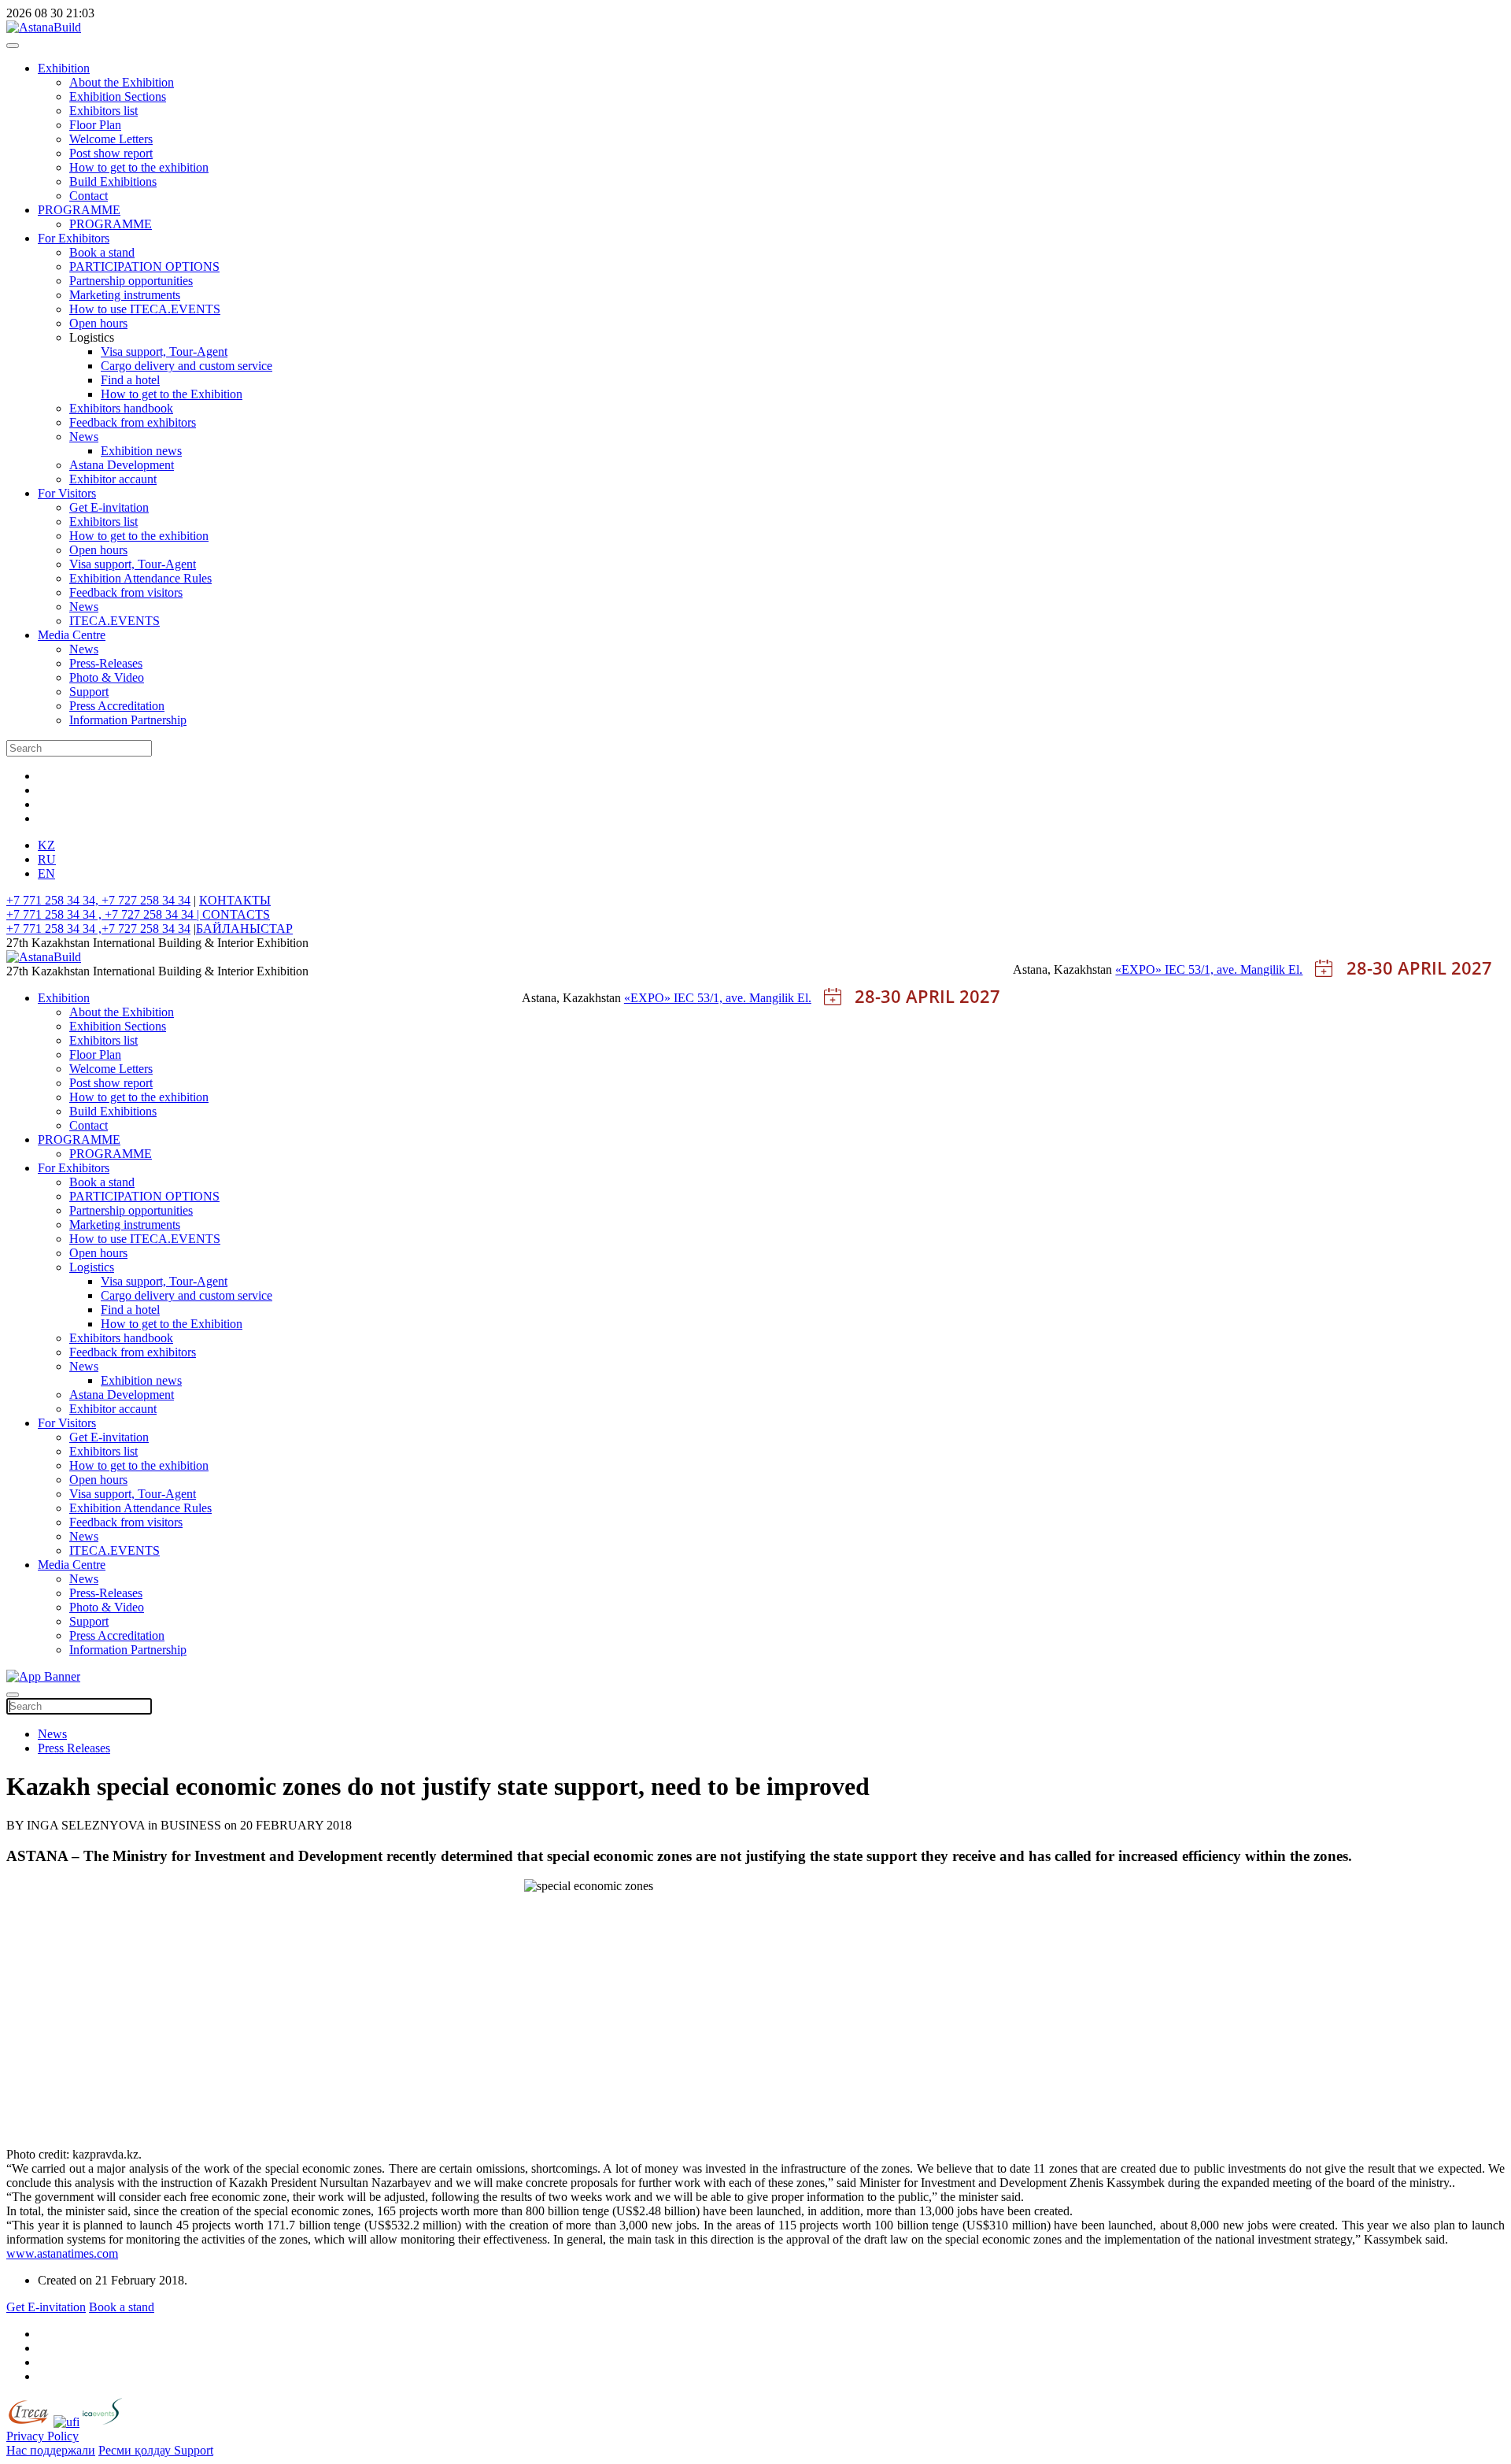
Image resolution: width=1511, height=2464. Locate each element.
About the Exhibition (122, 82)
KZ (46, 845)
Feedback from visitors (126, 592)
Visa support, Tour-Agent (164, 351)
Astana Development (122, 465)
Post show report (111, 153)
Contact (89, 196)
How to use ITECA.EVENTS (145, 309)
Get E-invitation (109, 507)
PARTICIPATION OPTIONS (144, 266)
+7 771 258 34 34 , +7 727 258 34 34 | (104, 914)
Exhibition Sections (118, 96)
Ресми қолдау (136, 2450)
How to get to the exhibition (139, 167)
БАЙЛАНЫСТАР (244, 929)
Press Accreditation (117, 706)
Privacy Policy (42, 2436)
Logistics (92, 1267)
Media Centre (72, 635)
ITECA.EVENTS (115, 621)
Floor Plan (95, 125)
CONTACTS (236, 914)
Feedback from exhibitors (133, 422)
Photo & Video (107, 677)
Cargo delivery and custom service (187, 366)
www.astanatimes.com (62, 2253)
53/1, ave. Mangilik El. (1245, 969)
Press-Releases (106, 663)
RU (47, 859)
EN (46, 873)
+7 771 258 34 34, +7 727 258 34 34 (98, 900)
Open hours (98, 323)
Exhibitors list (103, 111)
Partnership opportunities (131, 281)
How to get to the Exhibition (172, 394)
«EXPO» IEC (1152, 969)
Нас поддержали (51, 2450)
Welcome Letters (111, 139)
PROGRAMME (79, 210)
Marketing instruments (125, 295)
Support (89, 692)
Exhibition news (141, 451)
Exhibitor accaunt (113, 479)
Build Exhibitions (113, 181)
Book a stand (102, 252)
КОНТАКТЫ (235, 900)
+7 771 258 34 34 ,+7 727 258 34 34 (98, 929)
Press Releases (74, 1748)
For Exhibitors (74, 238)
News (84, 437)
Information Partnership (128, 720)
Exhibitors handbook (121, 408)
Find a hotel (130, 380)
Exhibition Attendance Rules (140, 578)
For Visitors (67, 493)
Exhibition (64, 68)
